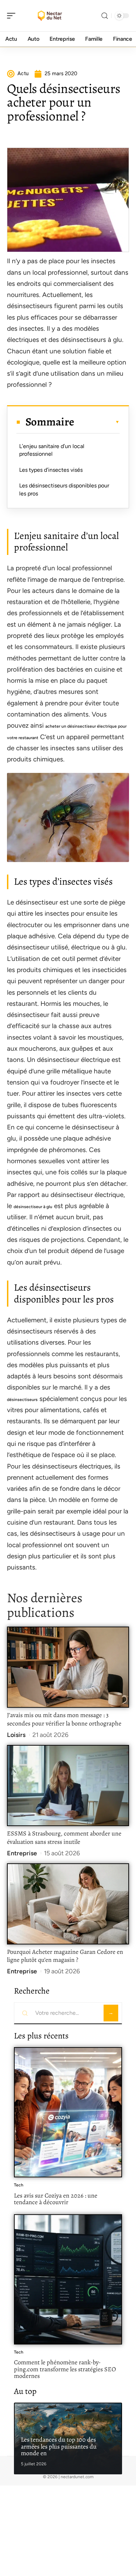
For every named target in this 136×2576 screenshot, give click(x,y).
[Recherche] (105, 16)
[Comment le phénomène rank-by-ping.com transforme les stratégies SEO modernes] (68, 2279)
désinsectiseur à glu (33, 1207)
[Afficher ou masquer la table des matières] (97, 422)
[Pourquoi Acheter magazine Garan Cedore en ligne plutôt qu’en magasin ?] (68, 1904)
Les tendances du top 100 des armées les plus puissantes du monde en (59, 2446)
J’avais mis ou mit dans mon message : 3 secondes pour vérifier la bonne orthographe (64, 1719)
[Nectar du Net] (50, 16)
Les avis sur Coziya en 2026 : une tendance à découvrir (56, 2199)
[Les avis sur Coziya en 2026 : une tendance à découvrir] (68, 2112)
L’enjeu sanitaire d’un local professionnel (52, 450)
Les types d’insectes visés (51, 470)
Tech (19, 2185)
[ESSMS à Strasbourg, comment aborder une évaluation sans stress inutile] (68, 1786)
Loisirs (16, 1735)
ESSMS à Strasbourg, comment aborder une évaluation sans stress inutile (64, 1838)
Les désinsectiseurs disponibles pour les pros (64, 489)
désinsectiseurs (22, 1400)
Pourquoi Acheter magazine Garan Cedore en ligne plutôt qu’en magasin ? (65, 1956)
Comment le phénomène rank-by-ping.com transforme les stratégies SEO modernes (65, 2369)
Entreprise (22, 1853)
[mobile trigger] (13, 16)
